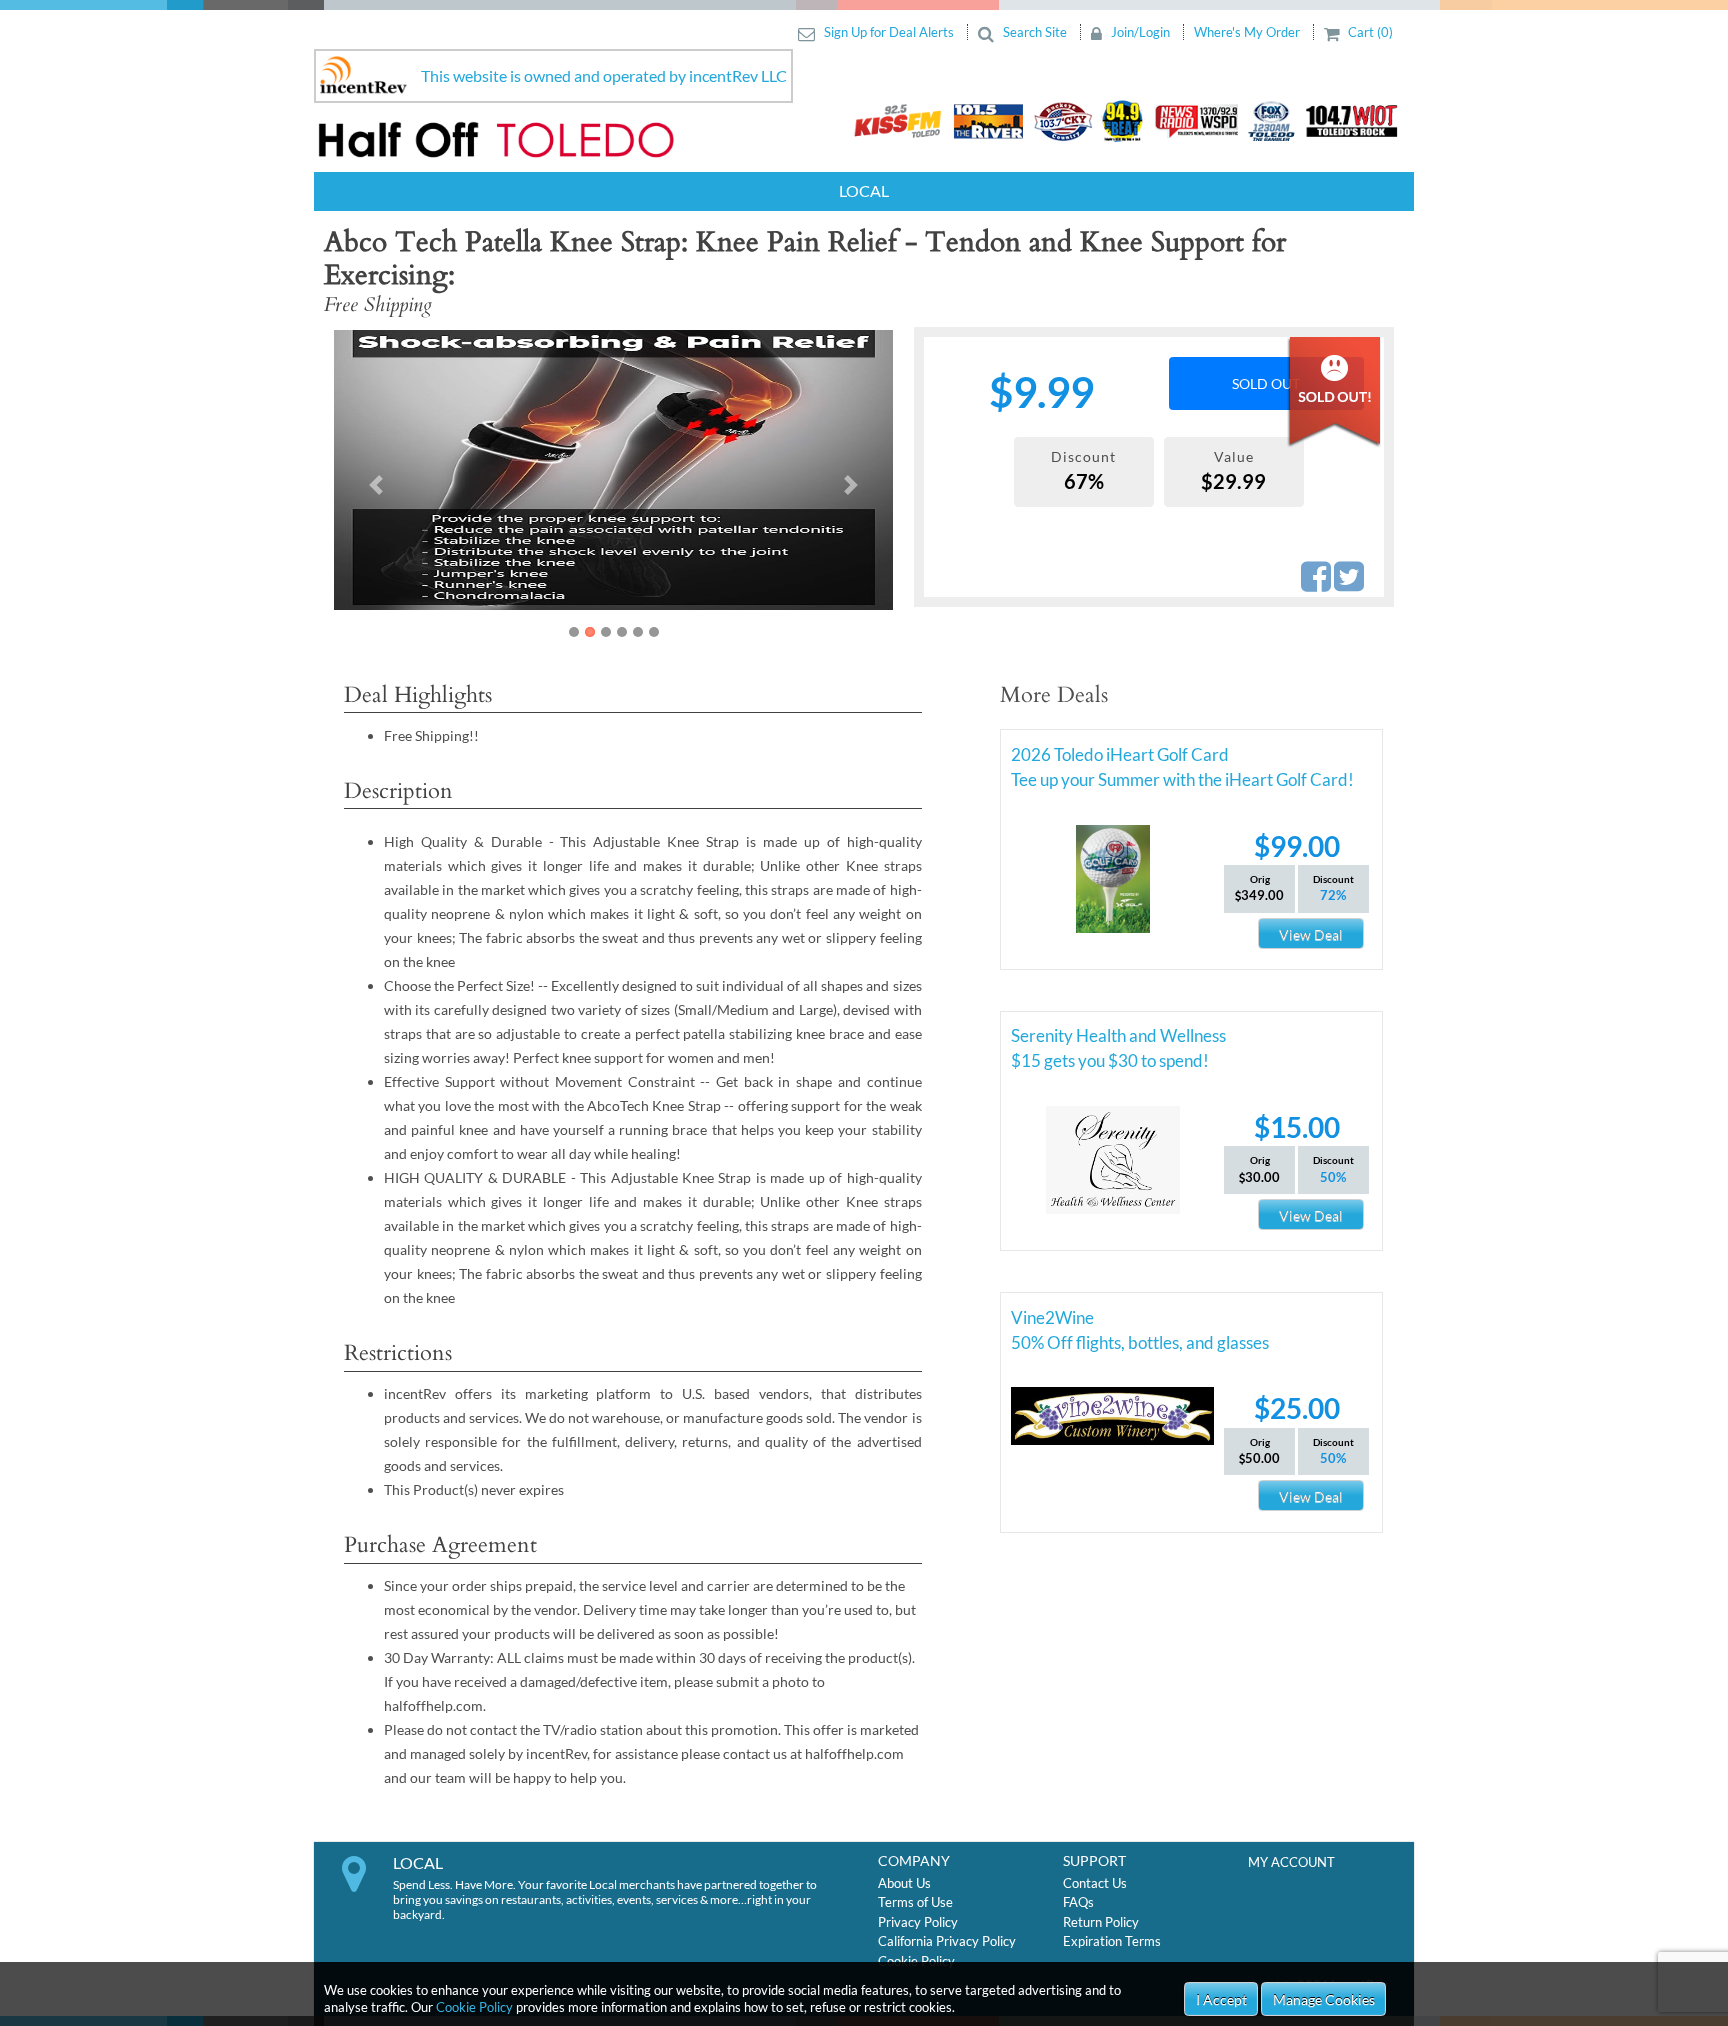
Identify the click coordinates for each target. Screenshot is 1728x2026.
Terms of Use (915, 1902)
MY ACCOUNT (1291, 1862)
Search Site (1035, 32)
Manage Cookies (1324, 1999)
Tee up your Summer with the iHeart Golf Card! (1182, 779)
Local (864, 190)
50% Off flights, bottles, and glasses (1140, 1342)
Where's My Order (1248, 32)
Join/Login (1140, 32)
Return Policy (1101, 1922)
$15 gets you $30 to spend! (1110, 1060)
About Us (904, 1883)
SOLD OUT (1266, 383)
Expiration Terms (1112, 1941)
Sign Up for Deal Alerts (889, 32)
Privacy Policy (918, 1922)
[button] (376, 485)
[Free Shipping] (490, 470)
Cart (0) (1369, 32)
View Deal (1311, 934)
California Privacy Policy (947, 1941)
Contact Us (1095, 1883)
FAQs (1078, 1902)
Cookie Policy (474, 2007)
